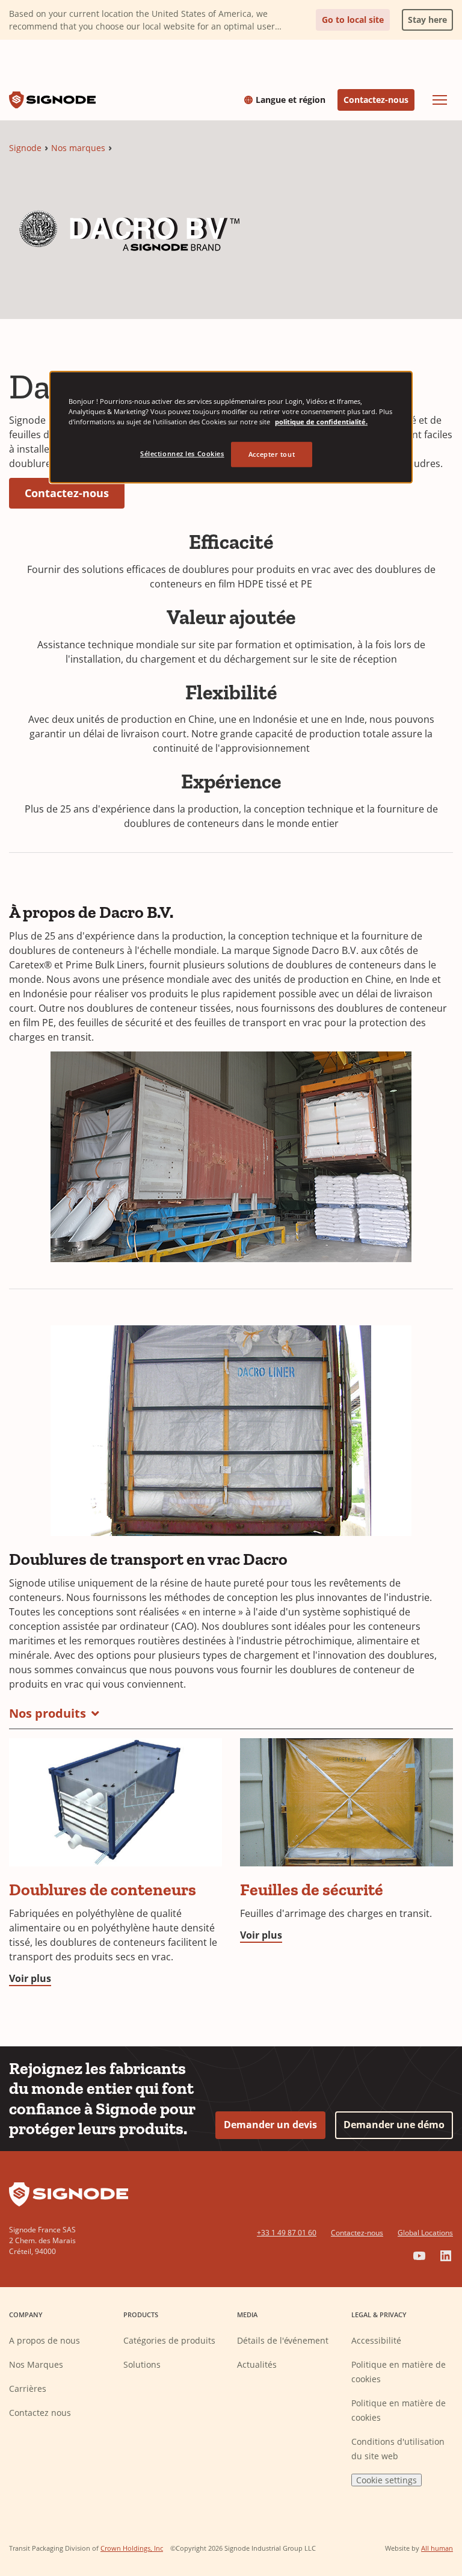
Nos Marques (36, 2364)
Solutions (142, 2364)
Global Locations (425, 2233)
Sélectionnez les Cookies (182, 454)
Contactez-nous (376, 100)
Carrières (28, 2389)
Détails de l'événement (283, 2340)
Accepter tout (272, 454)
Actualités (257, 2364)
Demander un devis (270, 2125)
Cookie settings (387, 2480)
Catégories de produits (169, 2340)
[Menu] (440, 100)
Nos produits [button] (48, 1713)
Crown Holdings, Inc (132, 2548)
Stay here (424, 17)
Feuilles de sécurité (312, 1890)
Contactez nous (40, 2413)
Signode (25, 148)
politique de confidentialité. (321, 422)
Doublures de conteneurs (103, 1890)
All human (437, 2548)
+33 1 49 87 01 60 (287, 2233)
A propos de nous (45, 2340)
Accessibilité (376, 2340)
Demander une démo (394, 2125)
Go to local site (353, 20)
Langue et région (291, 100)
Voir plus (30, 1978)
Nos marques (78, 148)
